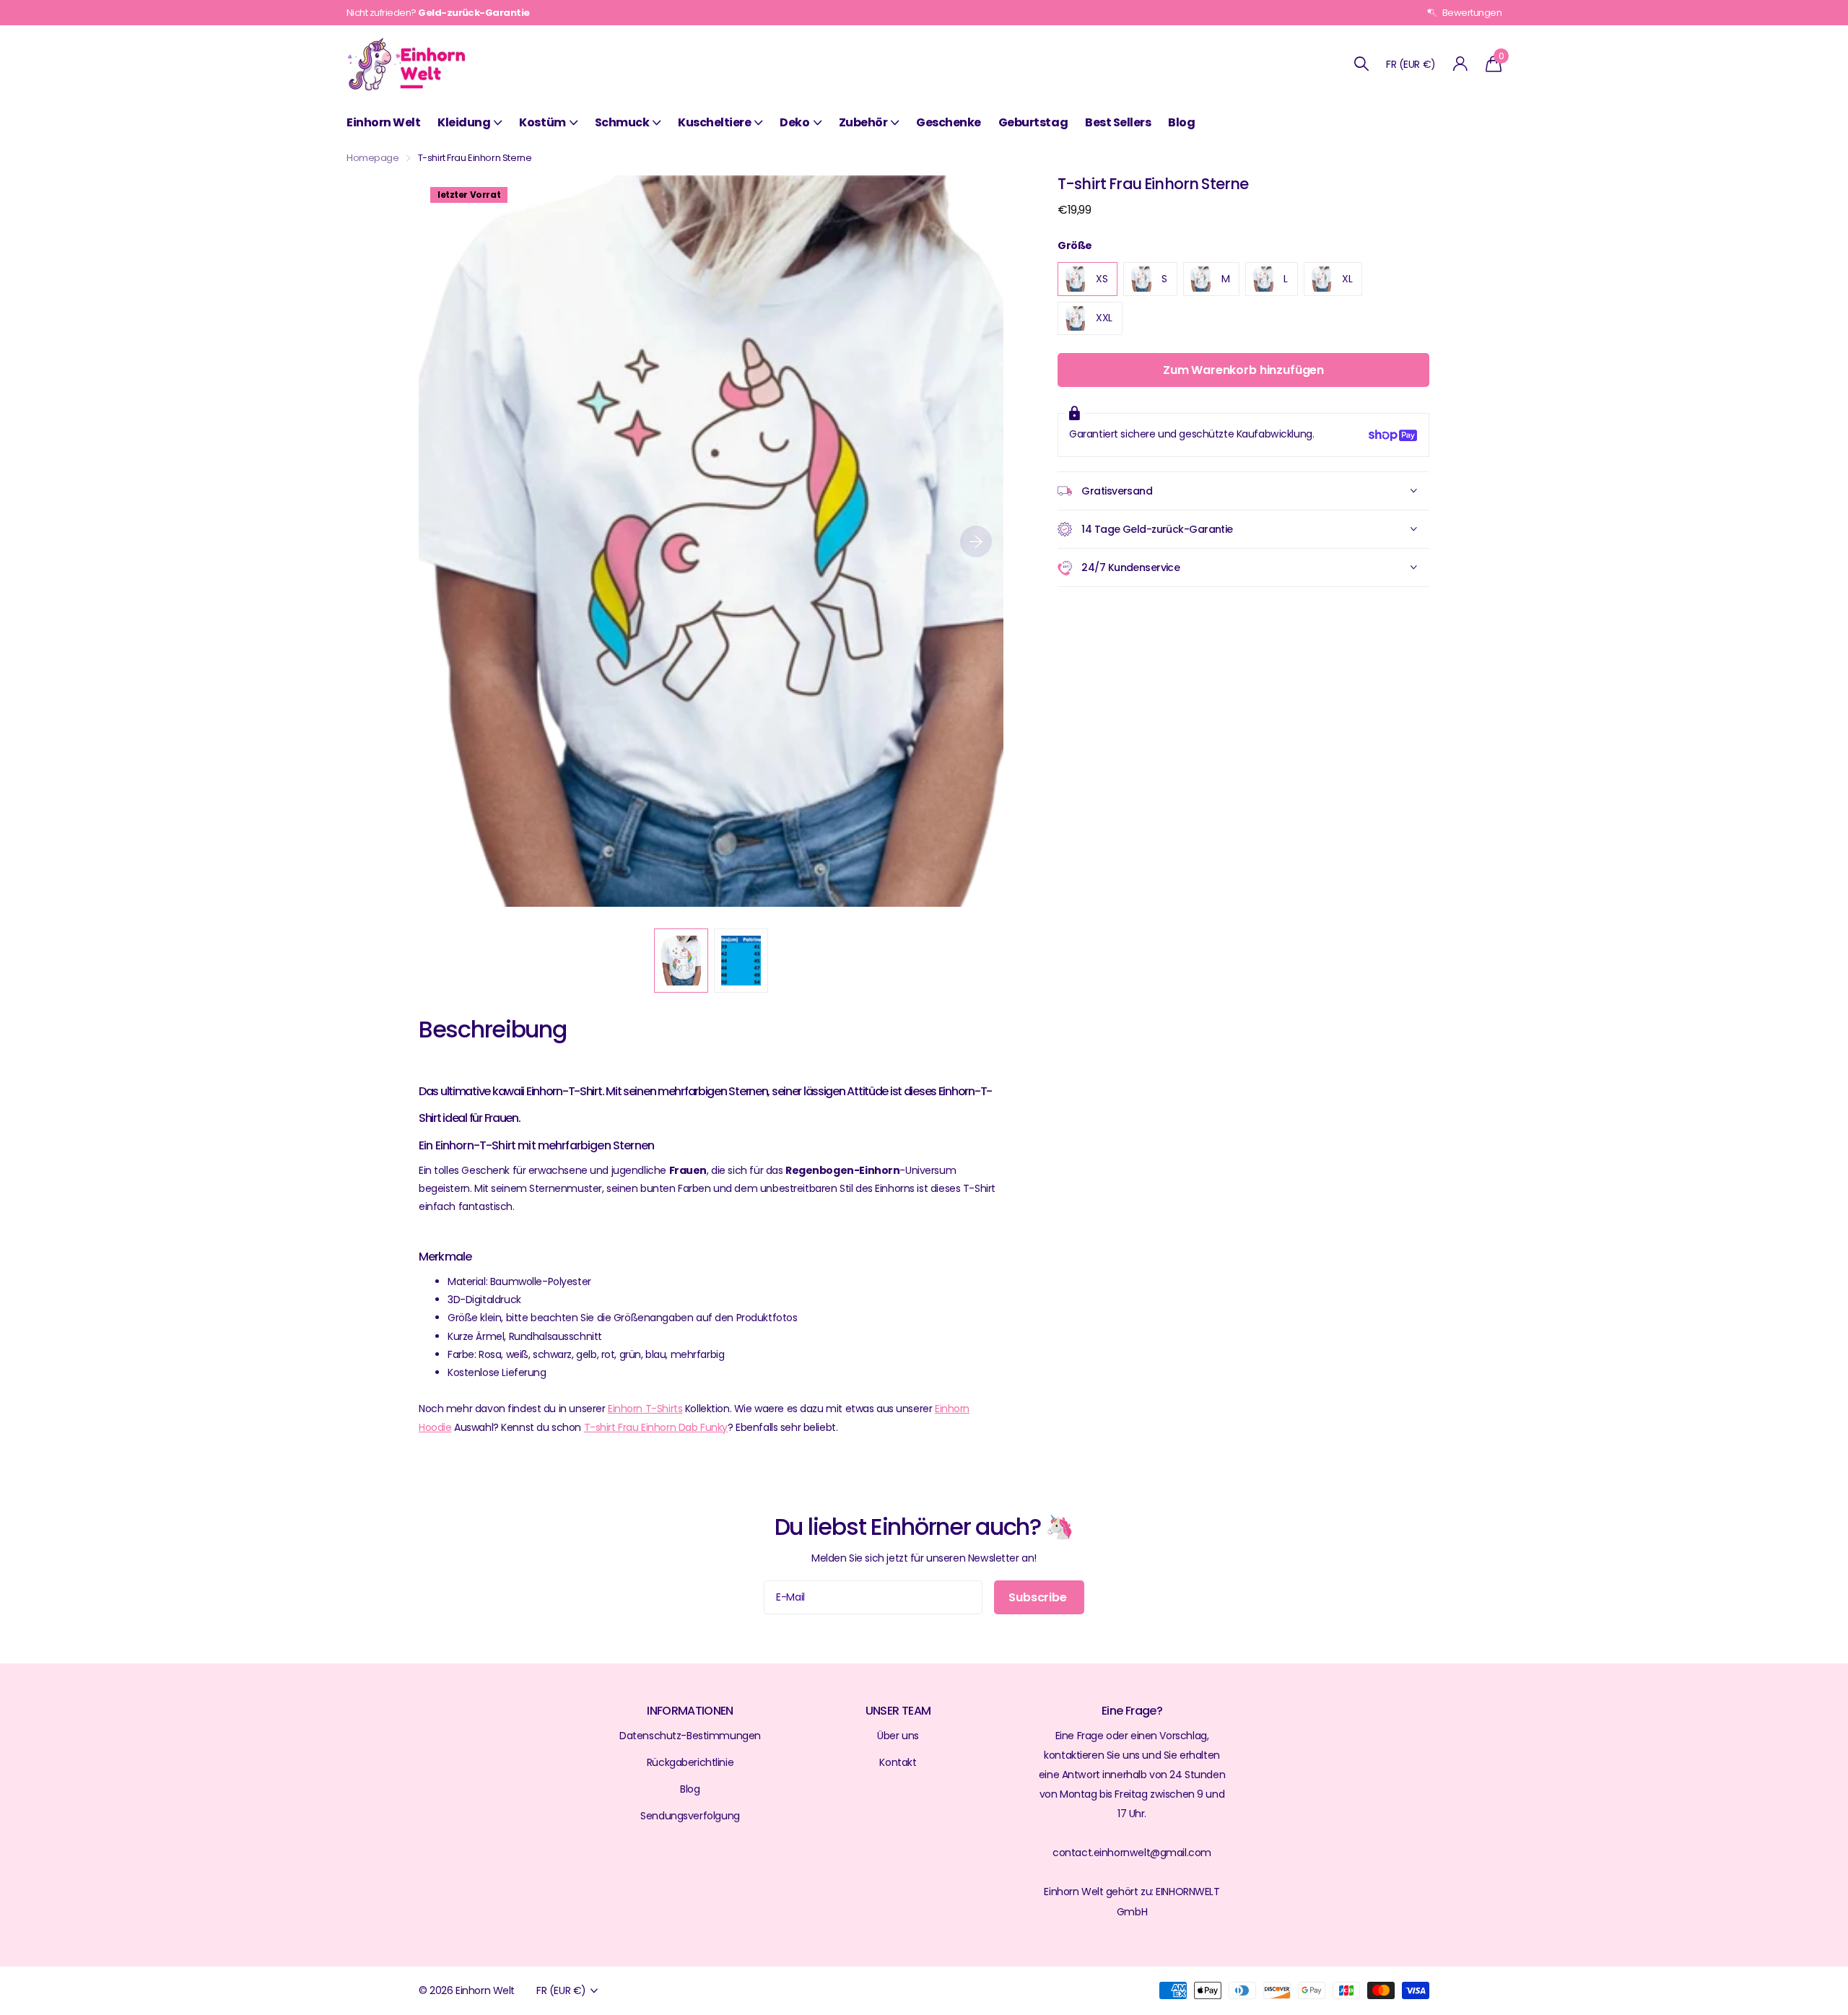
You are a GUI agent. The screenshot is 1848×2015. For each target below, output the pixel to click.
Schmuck (622, 122)
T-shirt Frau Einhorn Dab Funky (656, 1427)
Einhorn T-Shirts (645, 1409)
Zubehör (863, 122)
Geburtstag (1033, 122)
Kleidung (464, 122)
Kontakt (898, 1762)
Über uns (898, 1736)
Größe (1075, 245)
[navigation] (681, 961)
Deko (794, 122)
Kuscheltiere (714, 122)
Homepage (373, 158)
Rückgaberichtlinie (690, 1762)
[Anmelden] (1461, 64)
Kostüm (542, 122)
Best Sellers (1118, 122)
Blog (1181, 122)
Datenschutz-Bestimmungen (690, 1736)
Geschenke (949, 122)
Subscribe (1039, 1597)
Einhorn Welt (383, 122)
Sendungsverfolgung (690, 1816)
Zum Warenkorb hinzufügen (1243, 371)
